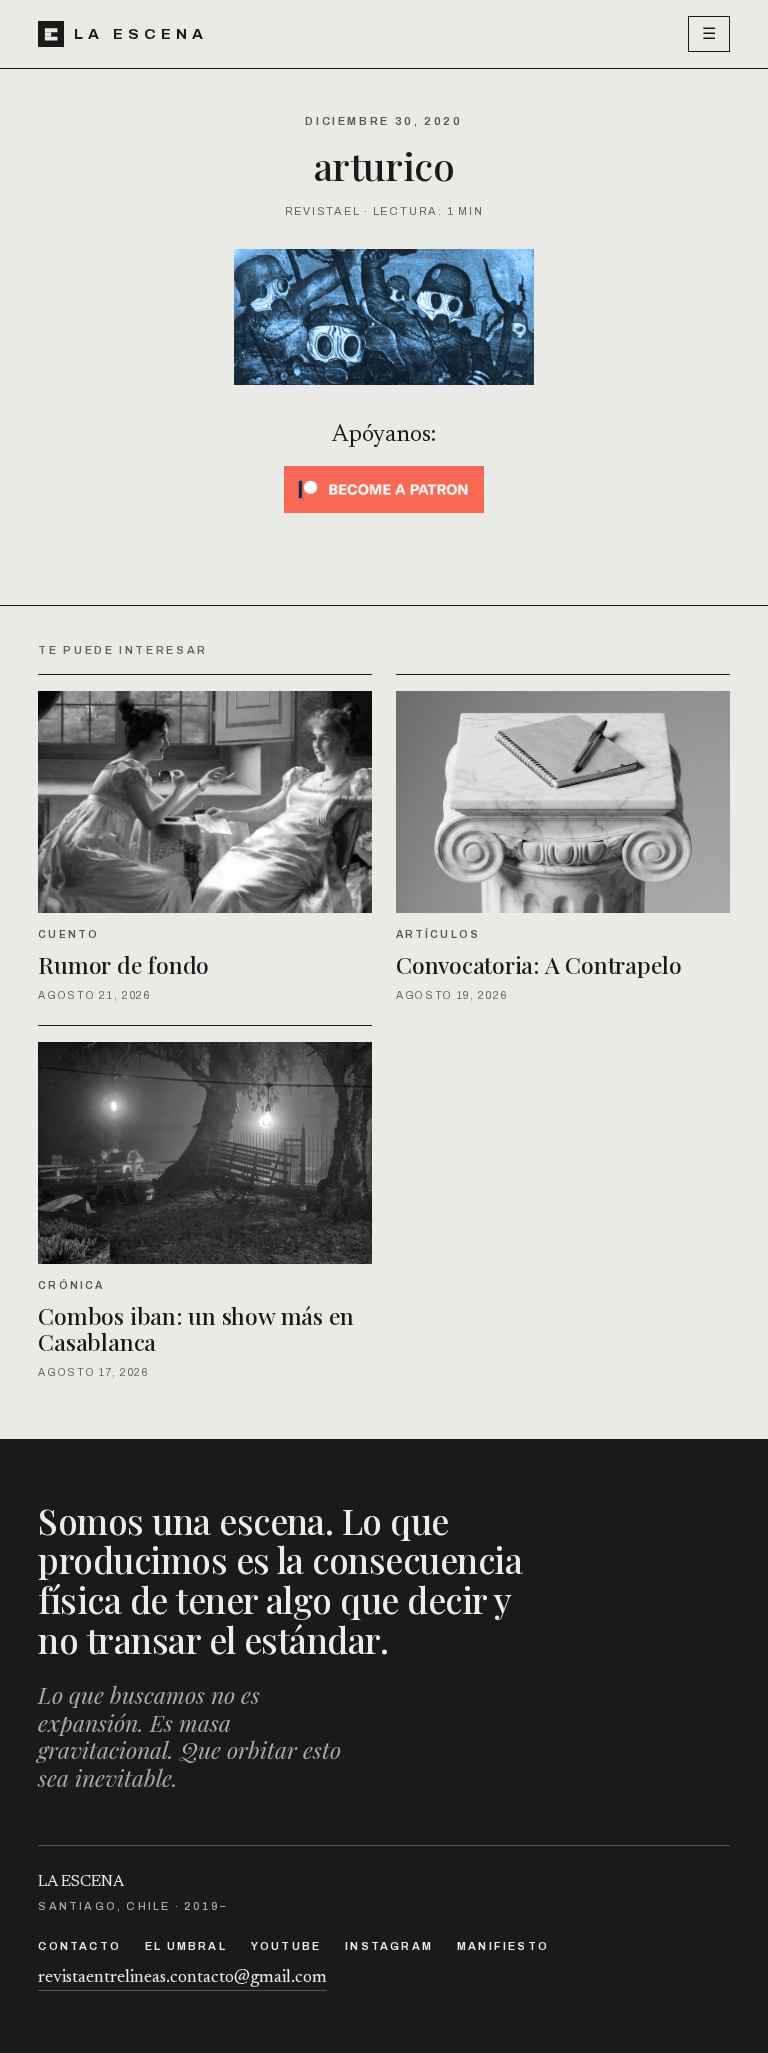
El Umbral (186, 1946)
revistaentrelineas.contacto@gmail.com (182, 1978)
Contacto (79, 1946)
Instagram (389, 1946)
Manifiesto (503, 1946)
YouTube (286, 1946)
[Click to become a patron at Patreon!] (384, 489)
